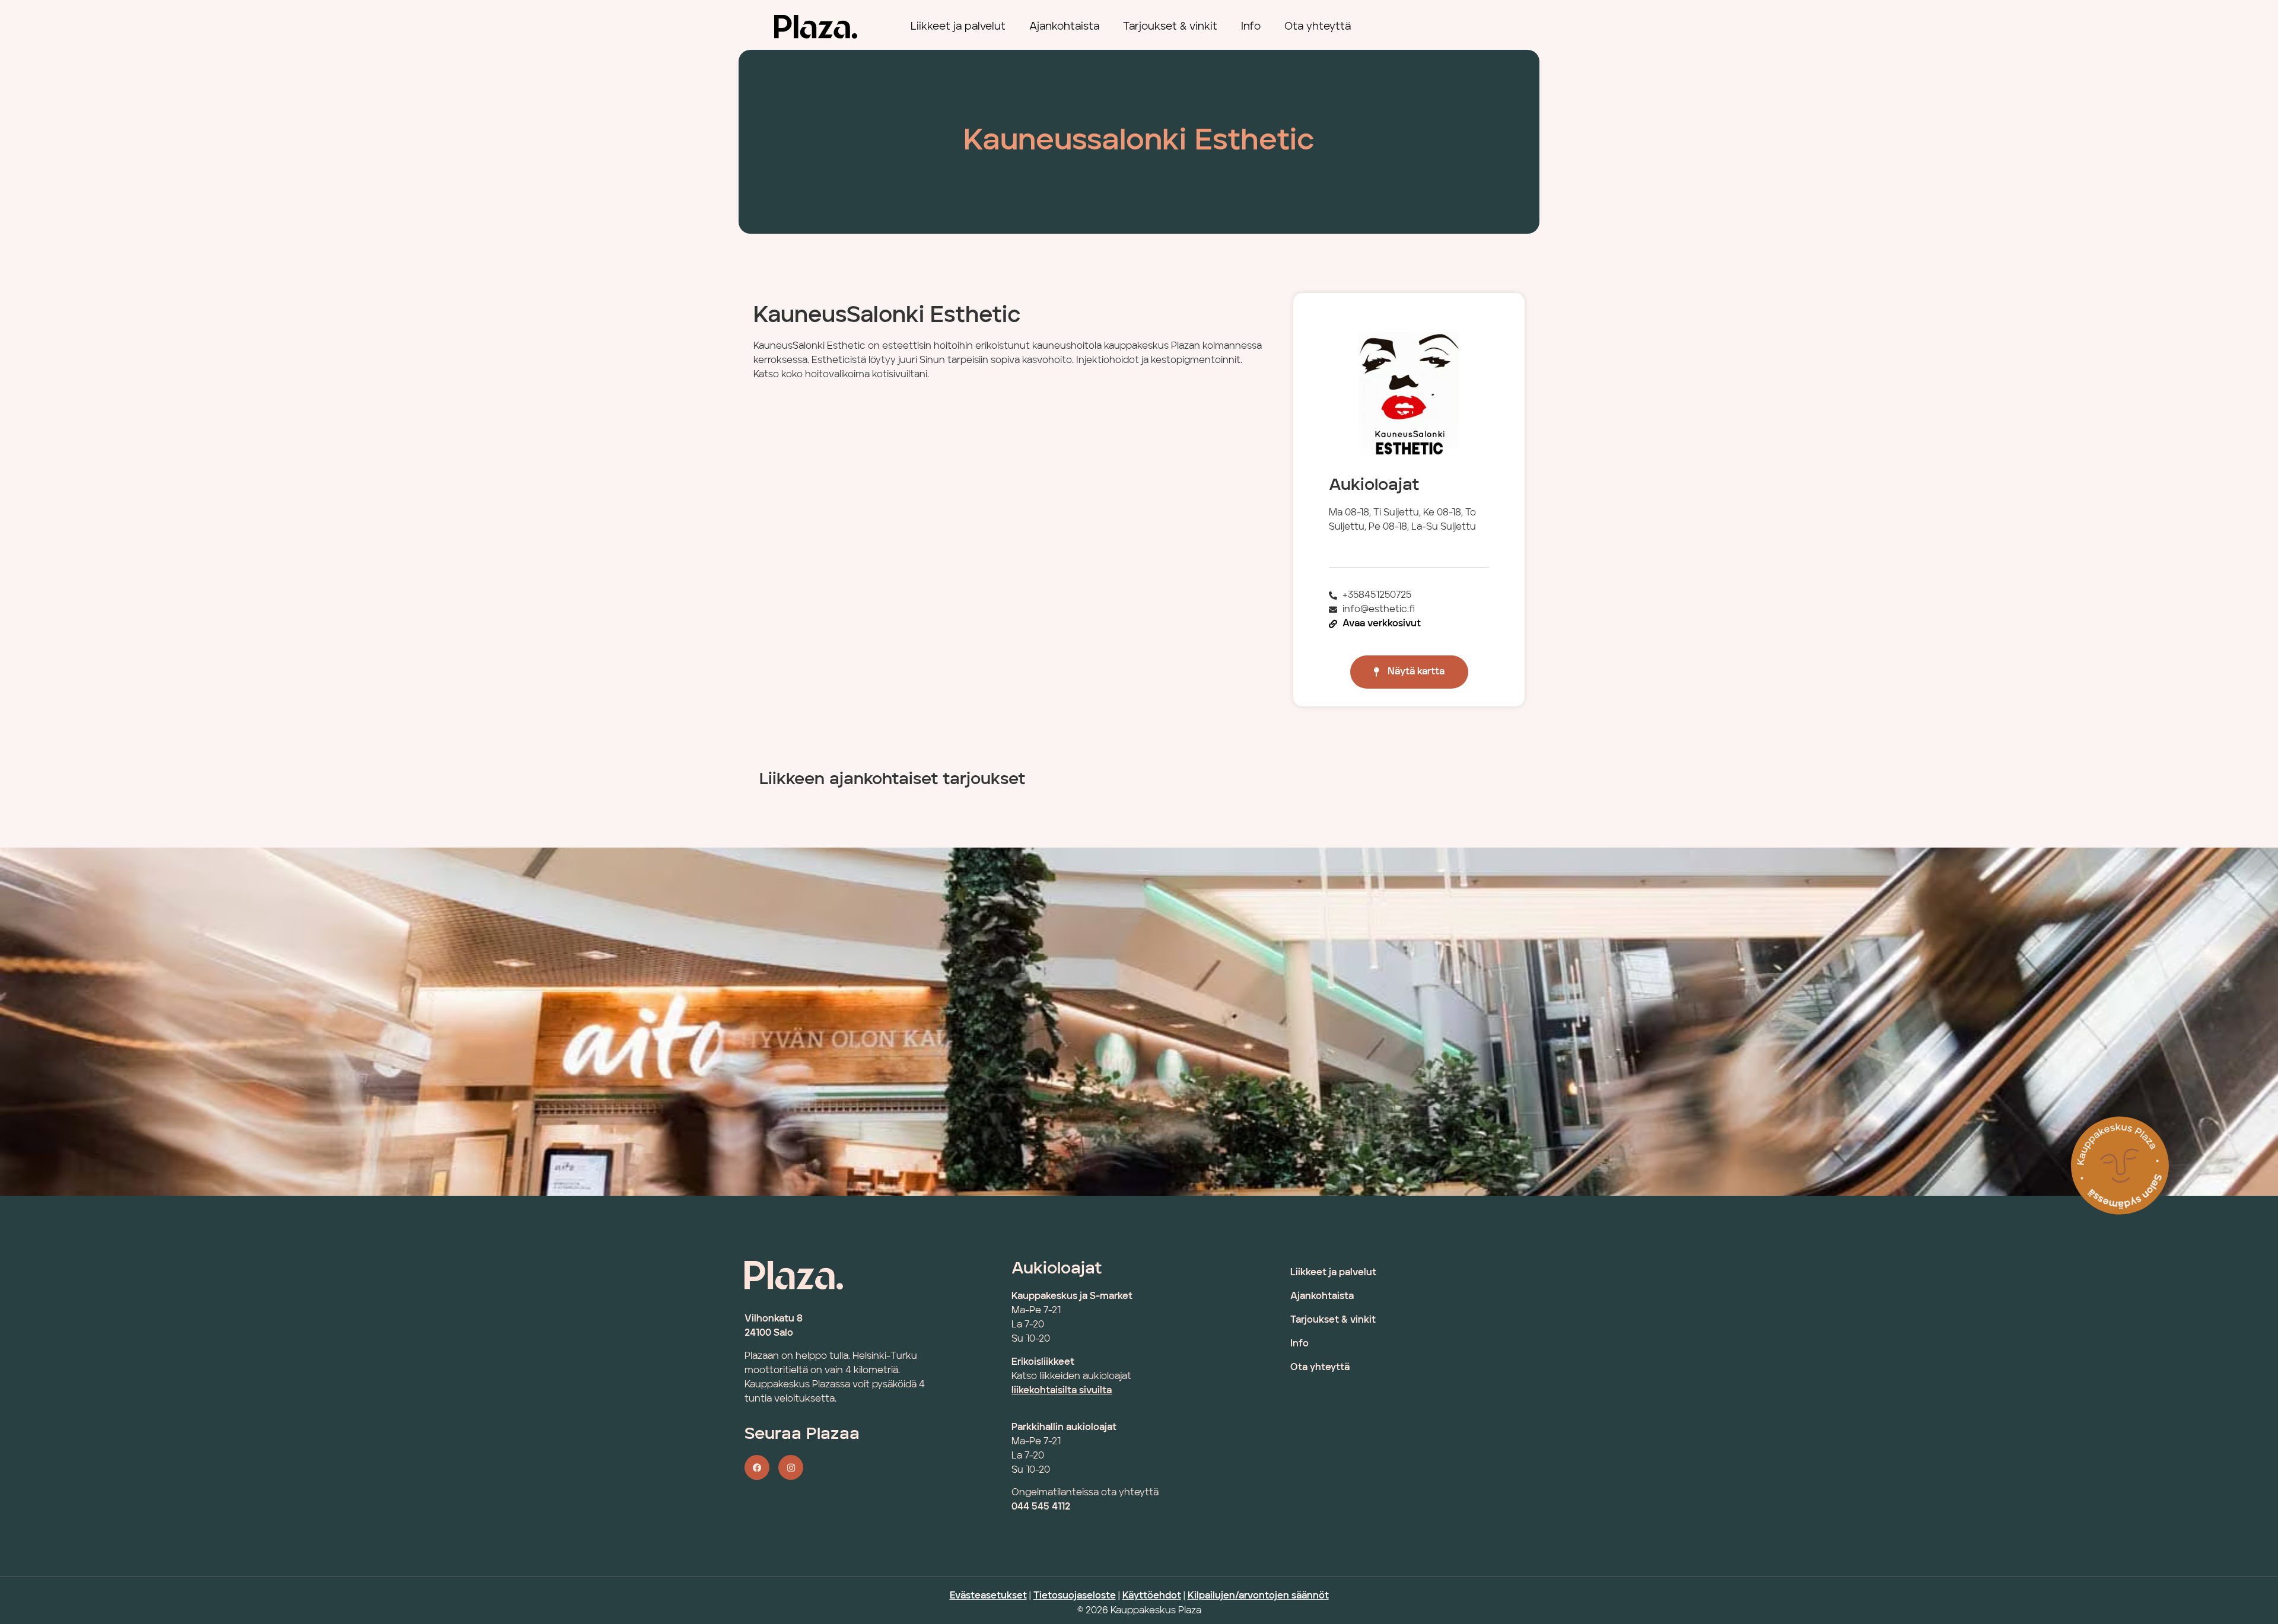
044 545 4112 (1041, 1507)
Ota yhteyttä (1318, 27)
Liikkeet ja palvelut (958, 27)
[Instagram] (791, 1467)
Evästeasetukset (988, 1596)
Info (1251, 27)
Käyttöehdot (1152, 1596)
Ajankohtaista (1064, 27)
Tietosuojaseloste (1075, 1596)
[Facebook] (757, 1467)
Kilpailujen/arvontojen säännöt (1258, 1596)
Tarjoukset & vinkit (1170, 27)
